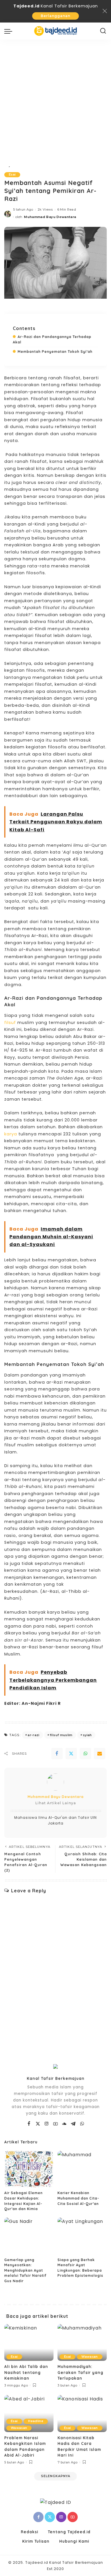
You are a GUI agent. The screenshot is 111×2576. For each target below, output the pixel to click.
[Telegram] (73, 2124)
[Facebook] (57, 1754)
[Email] (100, 1754)
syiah (87, 1735)
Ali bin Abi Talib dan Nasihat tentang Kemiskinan (26, 2372)
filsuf (10, 1023)
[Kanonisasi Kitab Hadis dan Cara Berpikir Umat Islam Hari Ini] (82, 2414)
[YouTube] (56, 2124)
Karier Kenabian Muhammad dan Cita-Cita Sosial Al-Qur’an (78, 2198)
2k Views (45, 209)
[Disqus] (55, 1973)
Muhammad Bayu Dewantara (50, 217)
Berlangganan (55, 16)
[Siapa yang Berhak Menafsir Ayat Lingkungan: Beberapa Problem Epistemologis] (82, 2236)
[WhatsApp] (85, 1754)
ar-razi (33, 1735)
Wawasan (90, 2357)
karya (11, 1134)
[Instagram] (47, 2124)
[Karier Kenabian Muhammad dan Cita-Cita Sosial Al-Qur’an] (82, 2169)
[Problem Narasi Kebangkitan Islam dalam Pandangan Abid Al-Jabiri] (29, 2414)
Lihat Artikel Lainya (56, 1803)
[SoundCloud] (64, 2124)
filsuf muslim (61, 1735)
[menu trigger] (10, 31)
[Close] (105, 11)
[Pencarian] (103, 31)
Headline (36, 2421)
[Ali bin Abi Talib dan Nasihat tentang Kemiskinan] (29, 2343)
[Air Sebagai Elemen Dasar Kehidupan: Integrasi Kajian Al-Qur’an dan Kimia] (29, 2169)
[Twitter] (71, 1754)
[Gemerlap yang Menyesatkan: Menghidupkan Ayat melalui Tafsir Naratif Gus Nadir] (29, 2236)
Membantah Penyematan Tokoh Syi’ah (55, 352)
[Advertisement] (55, 98)
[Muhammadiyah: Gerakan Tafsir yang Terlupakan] (82, 2343)
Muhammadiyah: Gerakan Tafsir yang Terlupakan (80, 2372)
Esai (12, 175)
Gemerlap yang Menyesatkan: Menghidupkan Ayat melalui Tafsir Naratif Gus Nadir (25, 2270)
